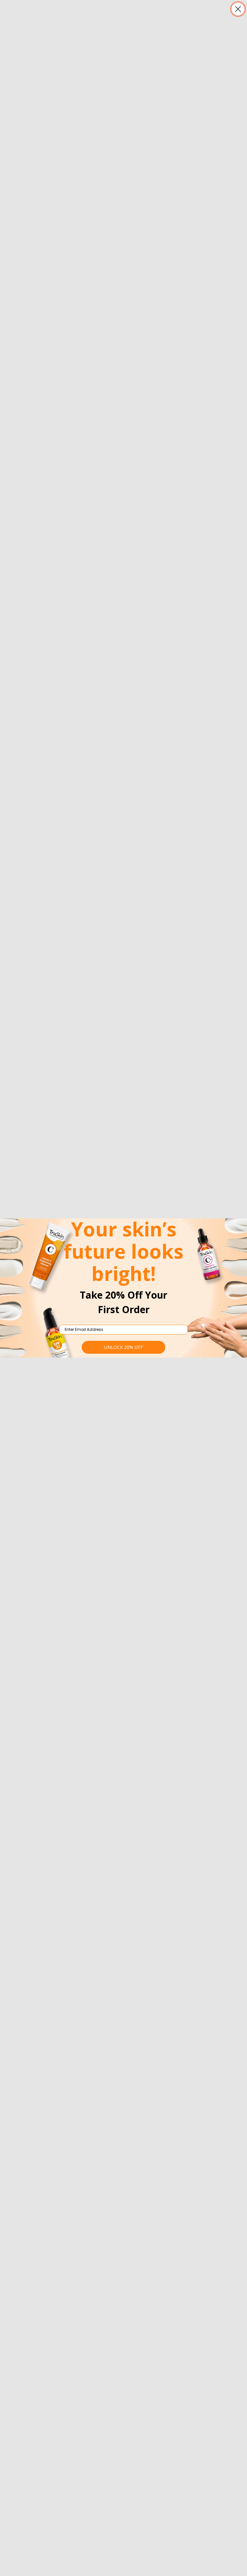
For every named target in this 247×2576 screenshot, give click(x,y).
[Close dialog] (238, 9)
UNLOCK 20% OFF (124, 1347)
